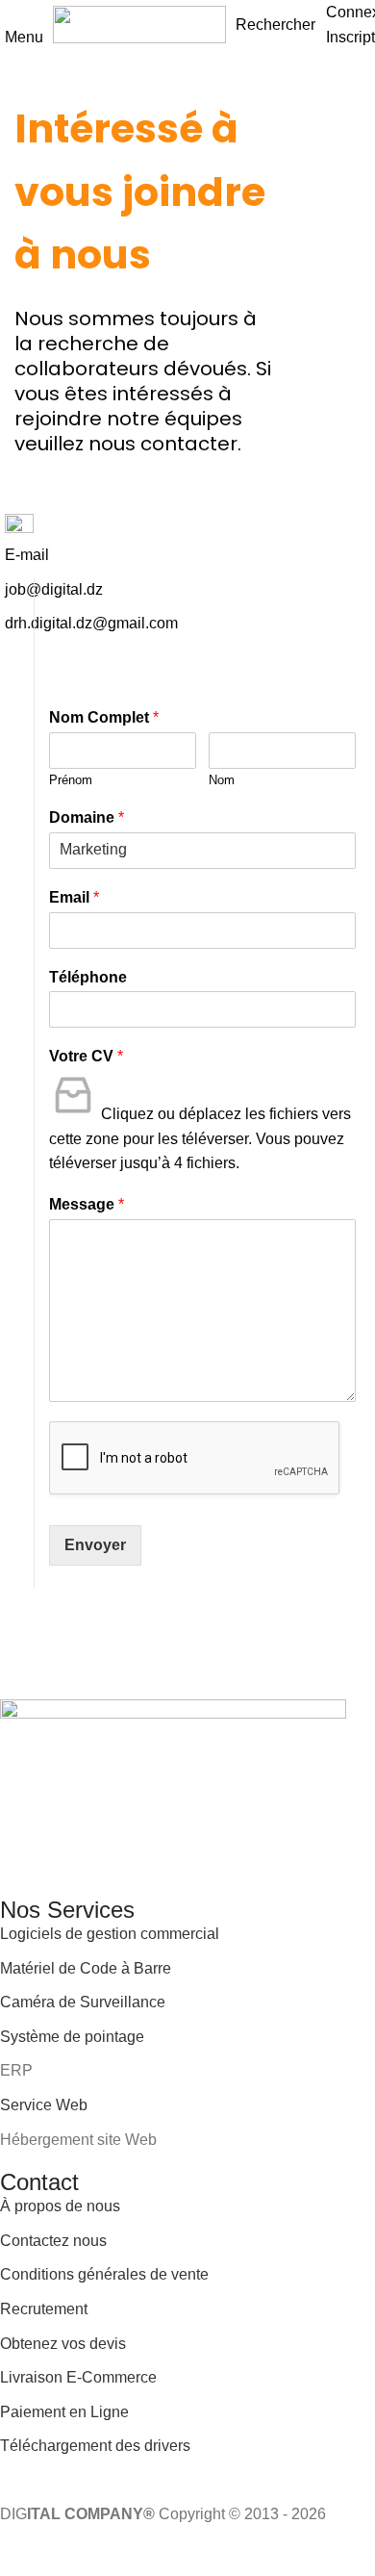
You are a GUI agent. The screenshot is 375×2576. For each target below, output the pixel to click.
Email (74, 897)
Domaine (87, 817)
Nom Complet (104, 717)
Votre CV (86, 1056)
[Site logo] (139, 24)
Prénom (71, 780)
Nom (222, 780)
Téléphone (88, 977)
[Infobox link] (187, 575)
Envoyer (95, 1545)
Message (87, 1204)
